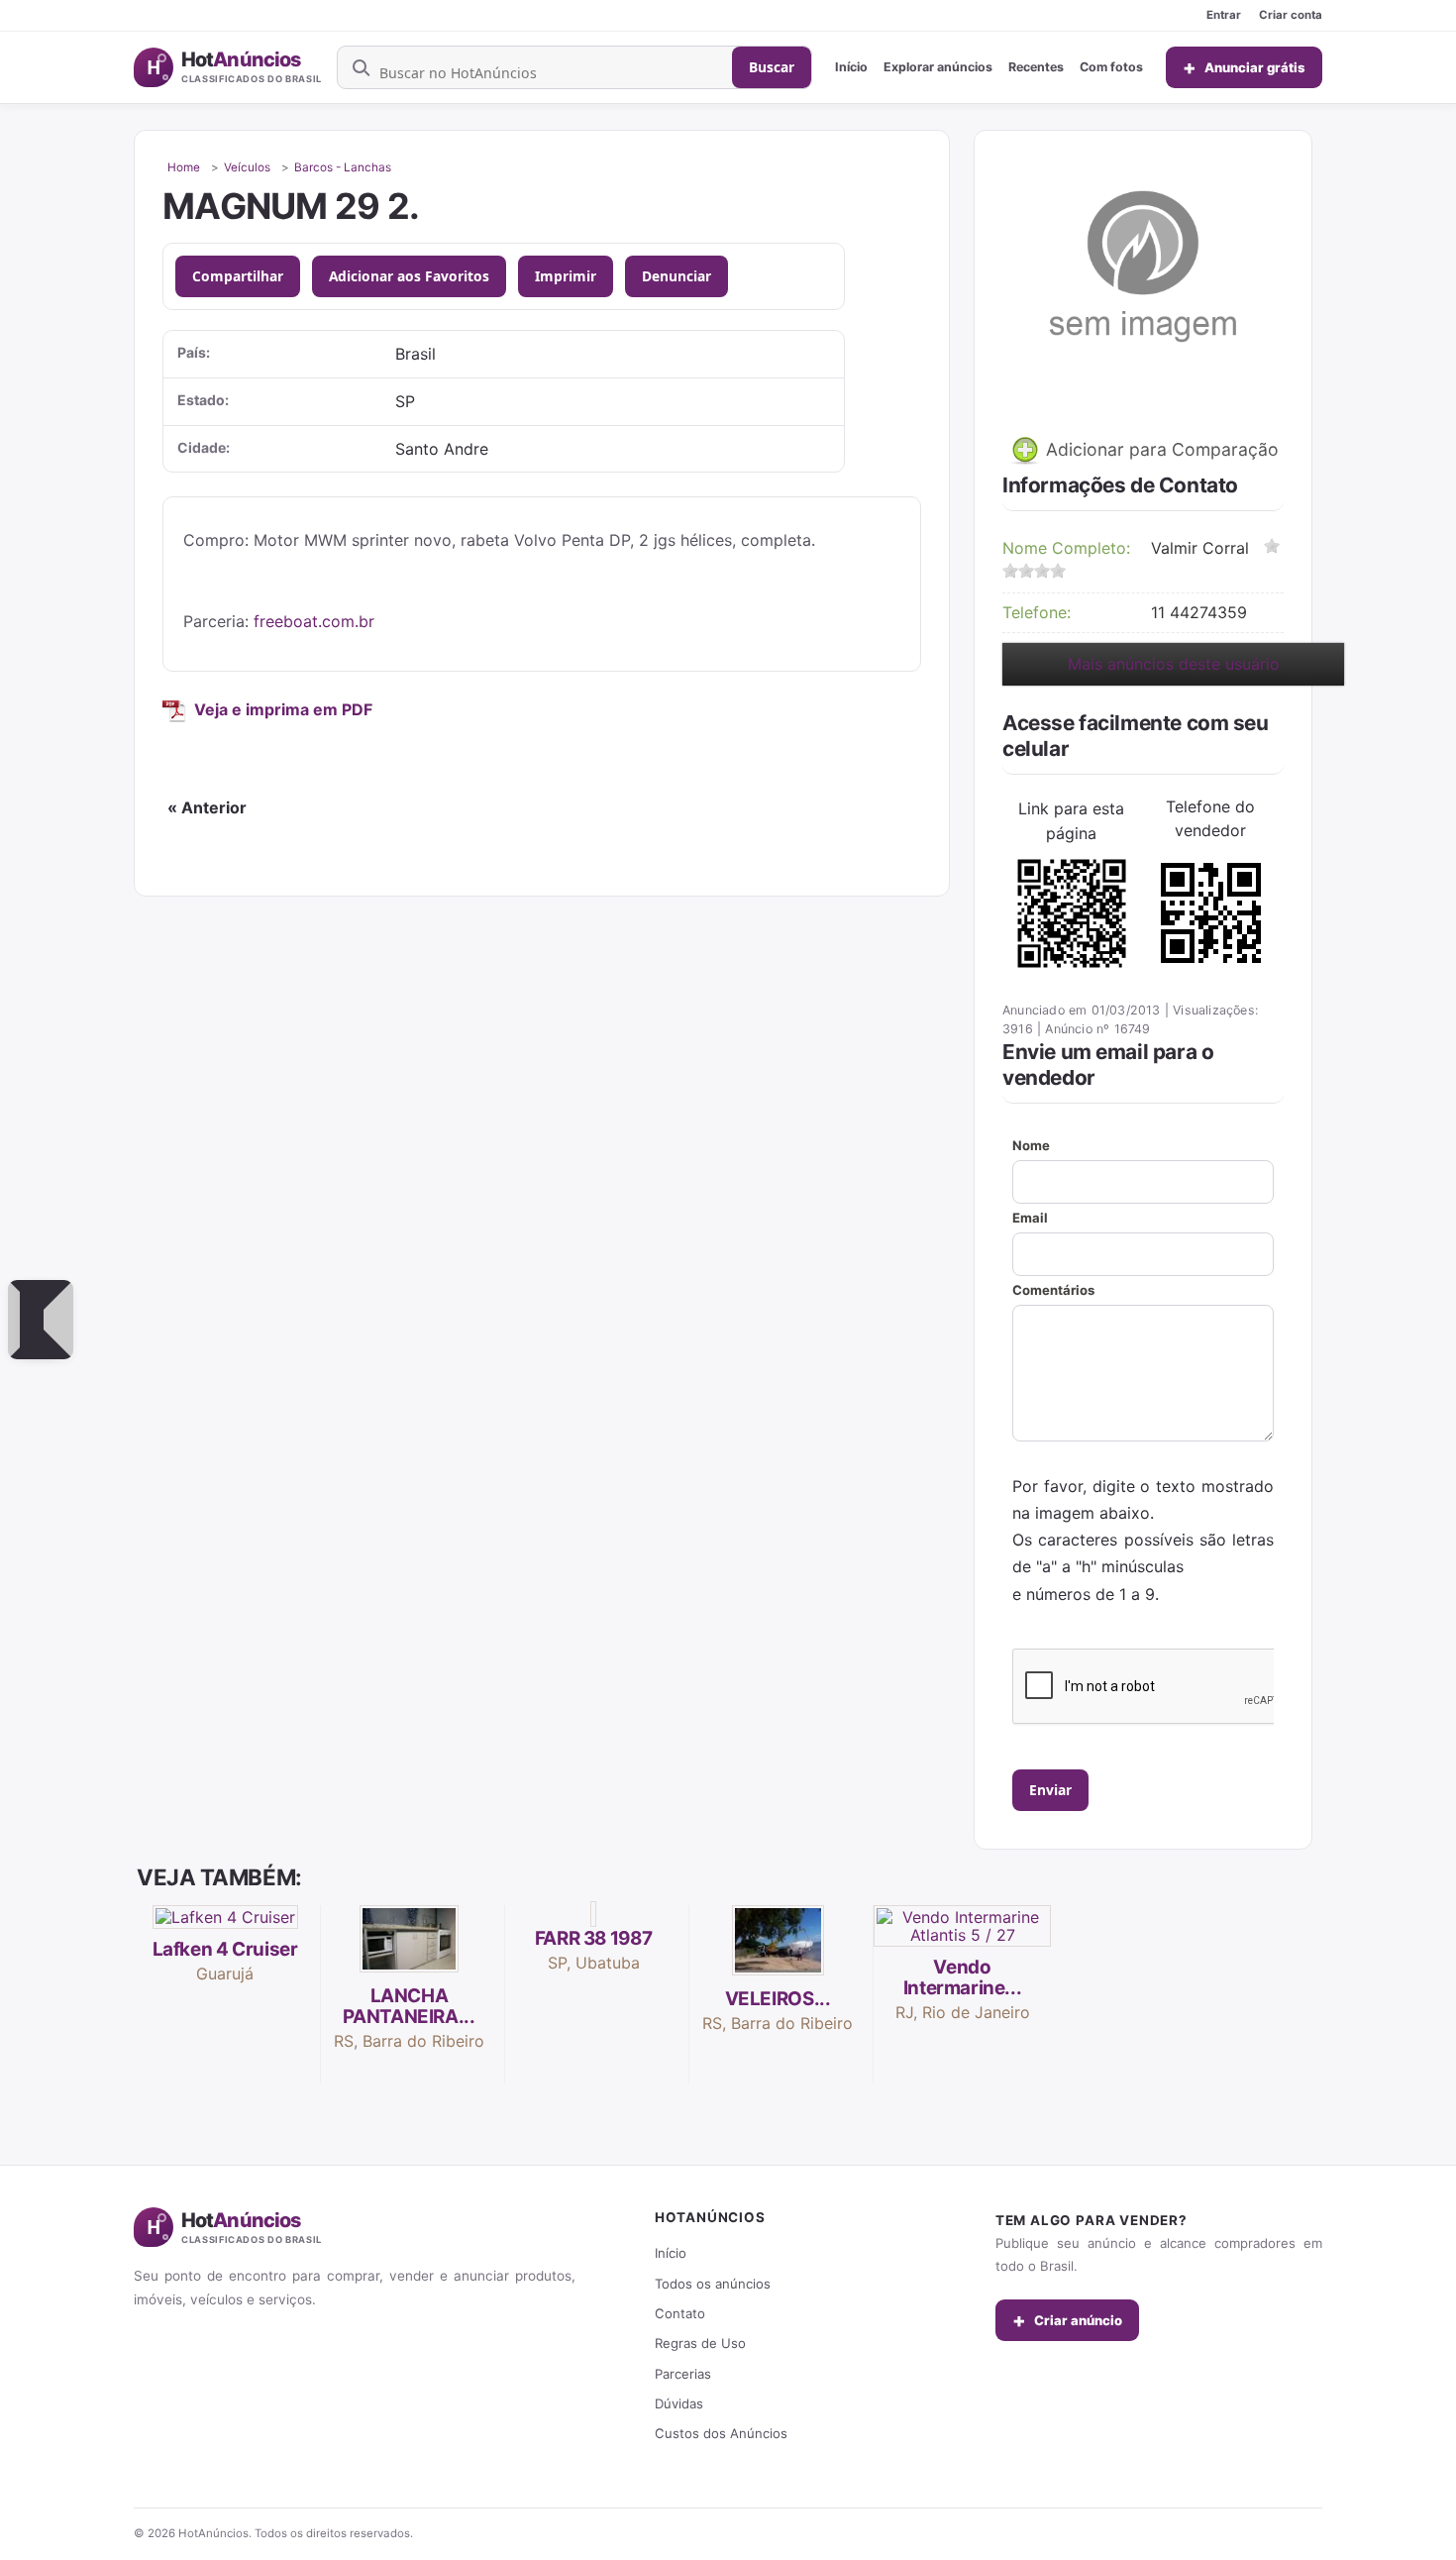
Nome (1031, 1145)
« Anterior (207, 807)
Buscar (772, 67)
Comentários (1053, 1290)
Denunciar (676, 276)
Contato (680, 2313)
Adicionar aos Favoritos (409, 276)
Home (184, 167)
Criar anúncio (1067, 2320)
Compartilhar (238, 276)
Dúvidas (679, 2403)
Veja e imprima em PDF (283, 709)
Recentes (1036, 67)
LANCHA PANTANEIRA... (409, 2006)
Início (851, 67)
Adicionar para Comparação (1160, 449)
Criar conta (1291, 15)
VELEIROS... (778, 1999)
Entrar (1224, 15)
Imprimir (566, 276)
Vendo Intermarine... (963, 1977)
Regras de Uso (700, 2343)
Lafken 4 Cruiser (225, 1949)
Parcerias (683, 2374)
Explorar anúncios (938, 67)
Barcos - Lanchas (343, 167)
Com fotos (1111, 67)
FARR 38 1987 (593, 1938)
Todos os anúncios (713, 2284)
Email (1030, 1218)
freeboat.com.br (314, 621)
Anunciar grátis (1244, 67)
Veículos (247, 167)
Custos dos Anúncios (721, 2433)
